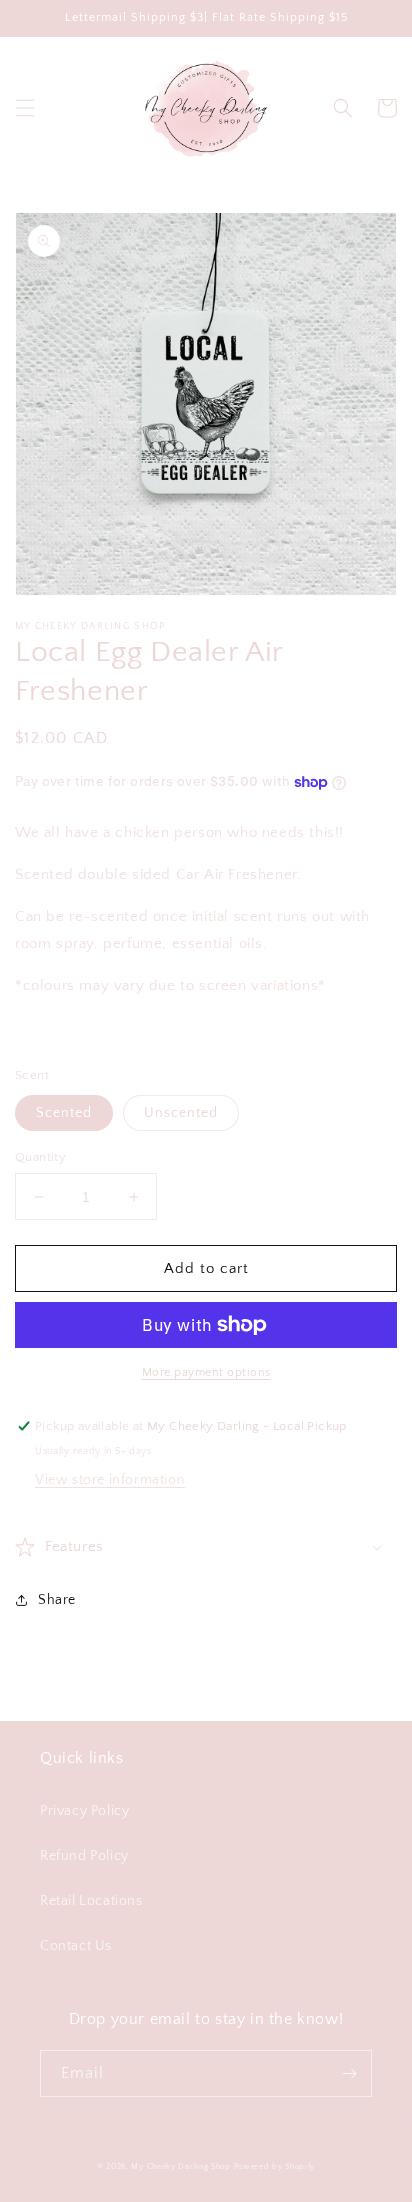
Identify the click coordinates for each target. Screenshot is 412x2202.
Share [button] (57, 1600)
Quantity (40, 1157)
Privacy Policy (84, 1811)
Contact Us (76, 1946)
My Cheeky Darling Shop (180, 2166)
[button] (25, 108)
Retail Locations (91, 1901)
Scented (64, 1113)
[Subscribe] (349, 2073)
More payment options (206, 1372)
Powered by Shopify (275, 2166)
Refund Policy (84, 1856)
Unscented (181, 1113)
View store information (110, 1480)
